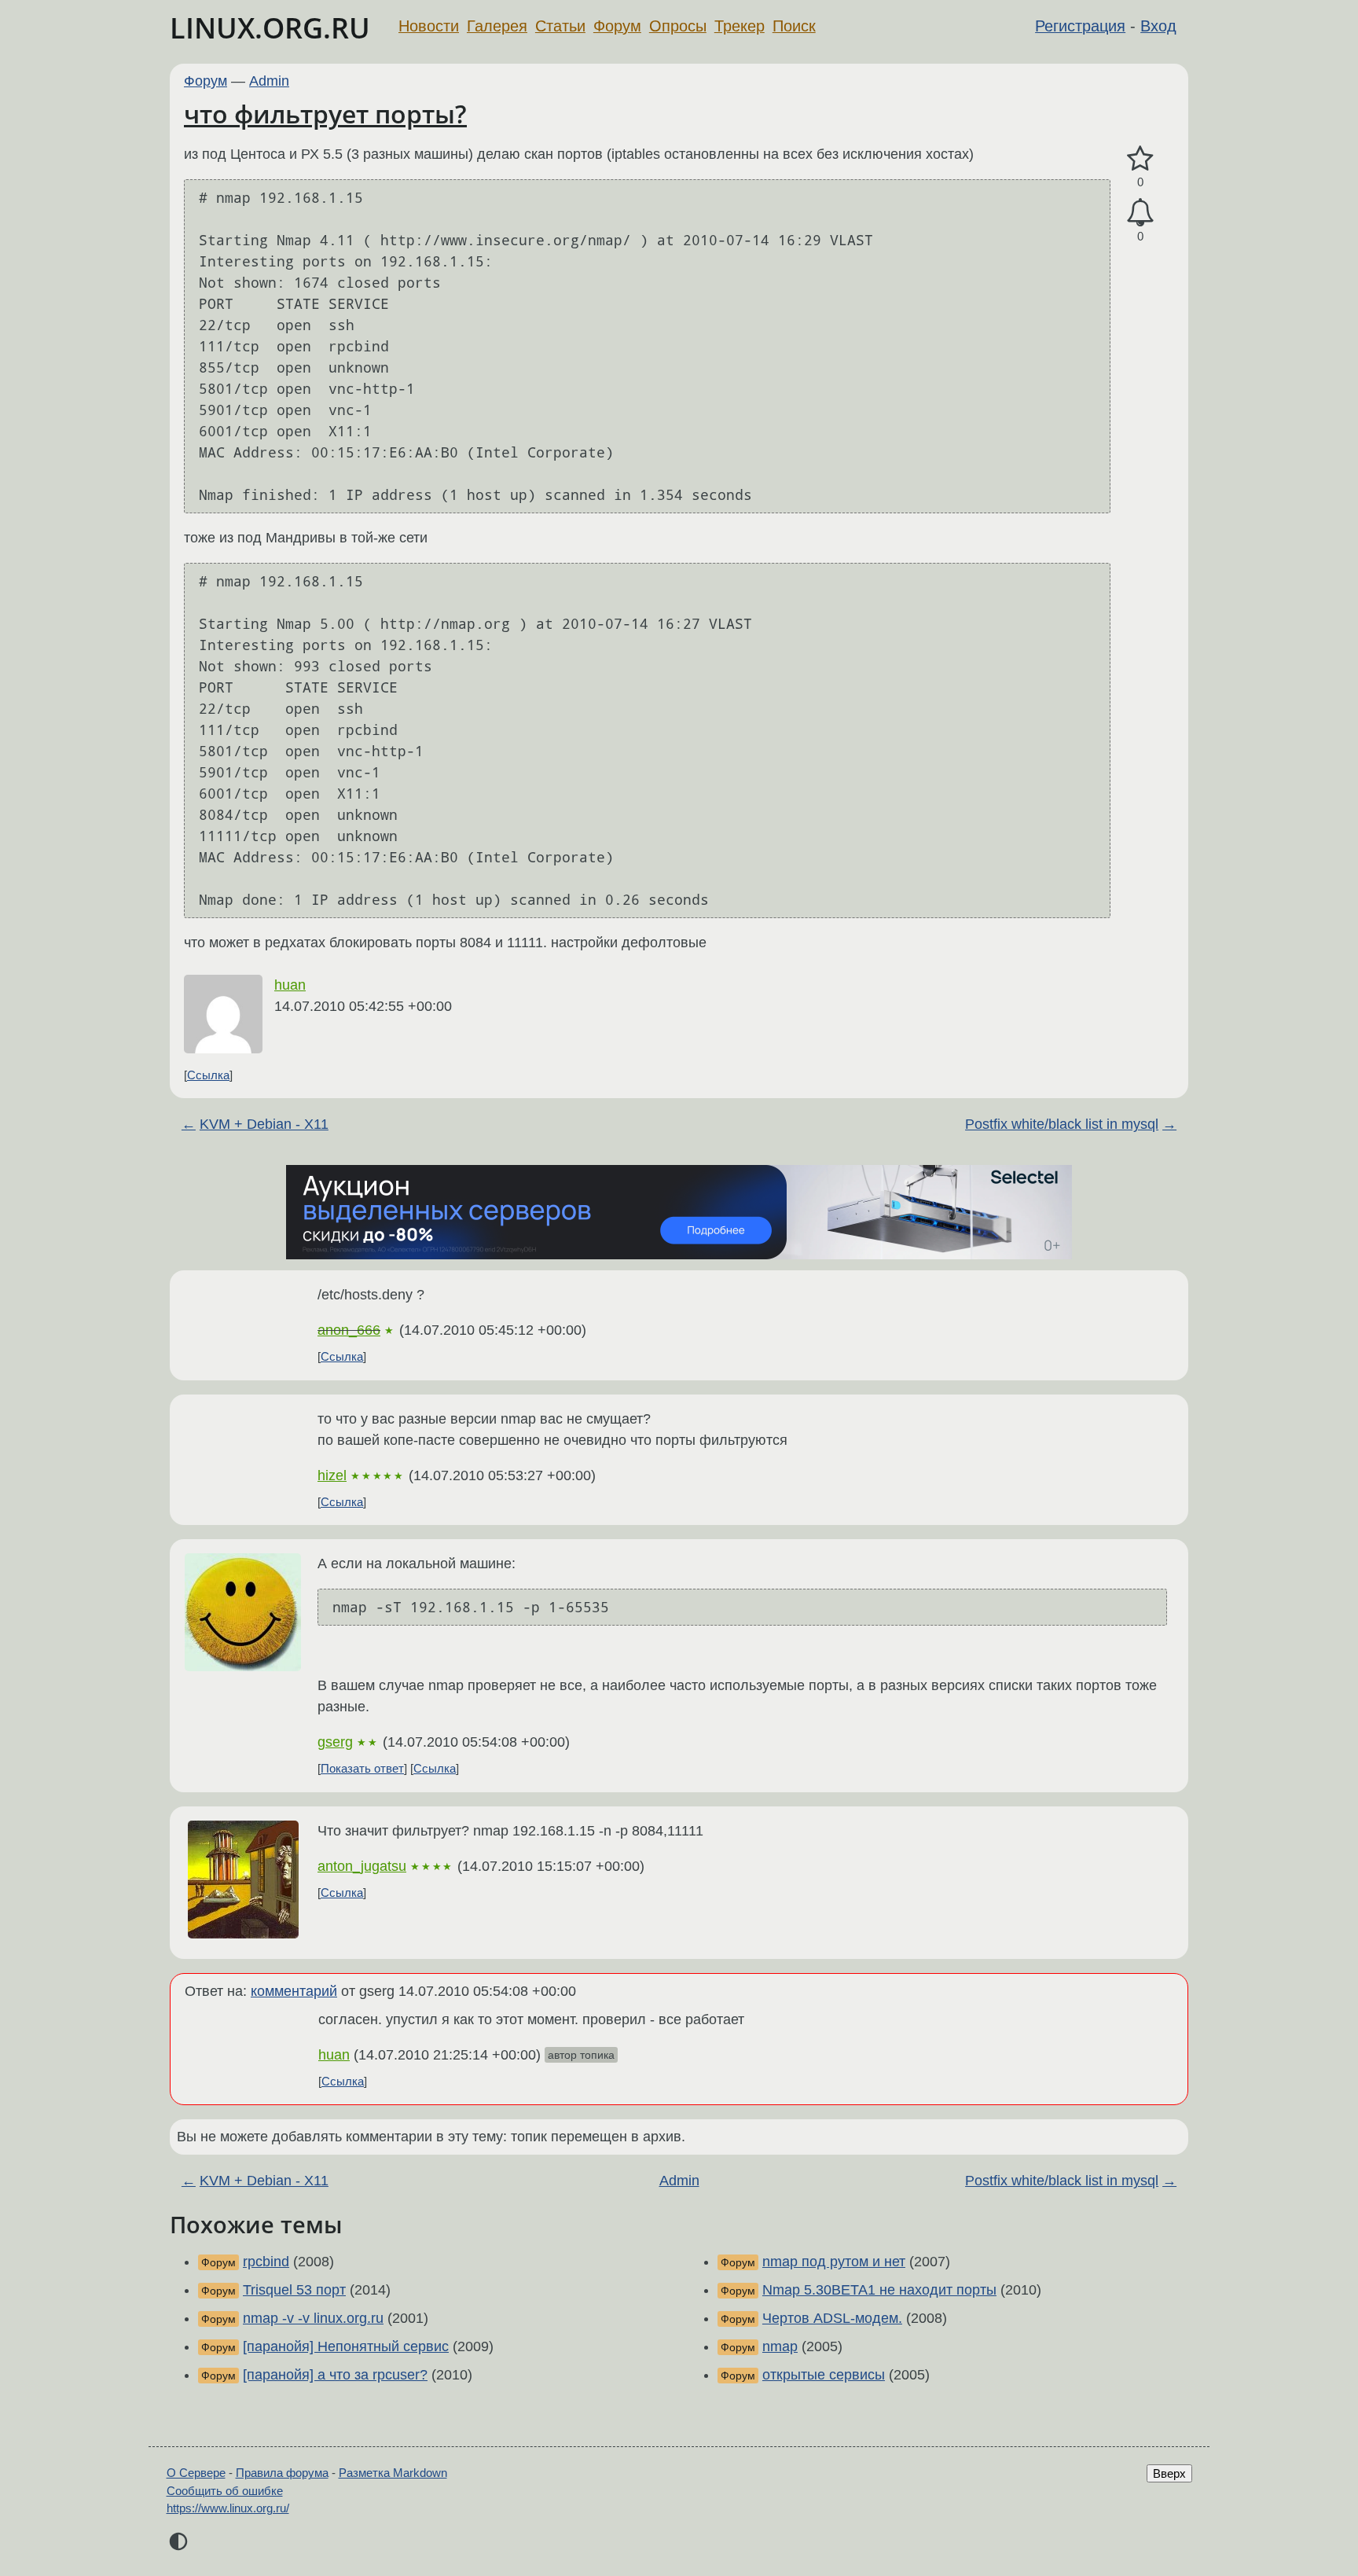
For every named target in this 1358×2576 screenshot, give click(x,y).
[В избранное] (1140, 159)
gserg (335, 1742)
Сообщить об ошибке (225, 2491)
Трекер (740, 26)
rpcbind (266, 2262)
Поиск (794, 26)
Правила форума (282, 2473)
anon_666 (349, 1330)
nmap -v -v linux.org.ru (313, 2318)
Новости (429, 26)
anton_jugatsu (362, 1866)
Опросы (678, 26)
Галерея (497, 26)
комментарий (294, 1991)
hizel (332, 1475)
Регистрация (1080, 26)
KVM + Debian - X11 (264, 1124)
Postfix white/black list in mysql (1062, 1124)
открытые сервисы (824, 2375)
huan (290, 985)
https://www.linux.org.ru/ (228, 2508)
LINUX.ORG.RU (270, 28)
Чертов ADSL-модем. (832, 2318)
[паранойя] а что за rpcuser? (335, 2375)
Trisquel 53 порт (294, 2290)
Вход (1158, 26)
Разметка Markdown (393, 2473)
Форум (617, 26)
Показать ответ (362, 1768)
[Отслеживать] (1140, 213)
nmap (780, 2346)
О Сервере (196, 2473)
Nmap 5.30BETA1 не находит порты (879, 2290)
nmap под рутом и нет (834, 2262)
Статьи (560, 26)
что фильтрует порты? (325, 114)
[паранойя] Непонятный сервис (346, 2346)
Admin (269, 81)
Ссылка (208, 1075)
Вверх (1169, 2473)
